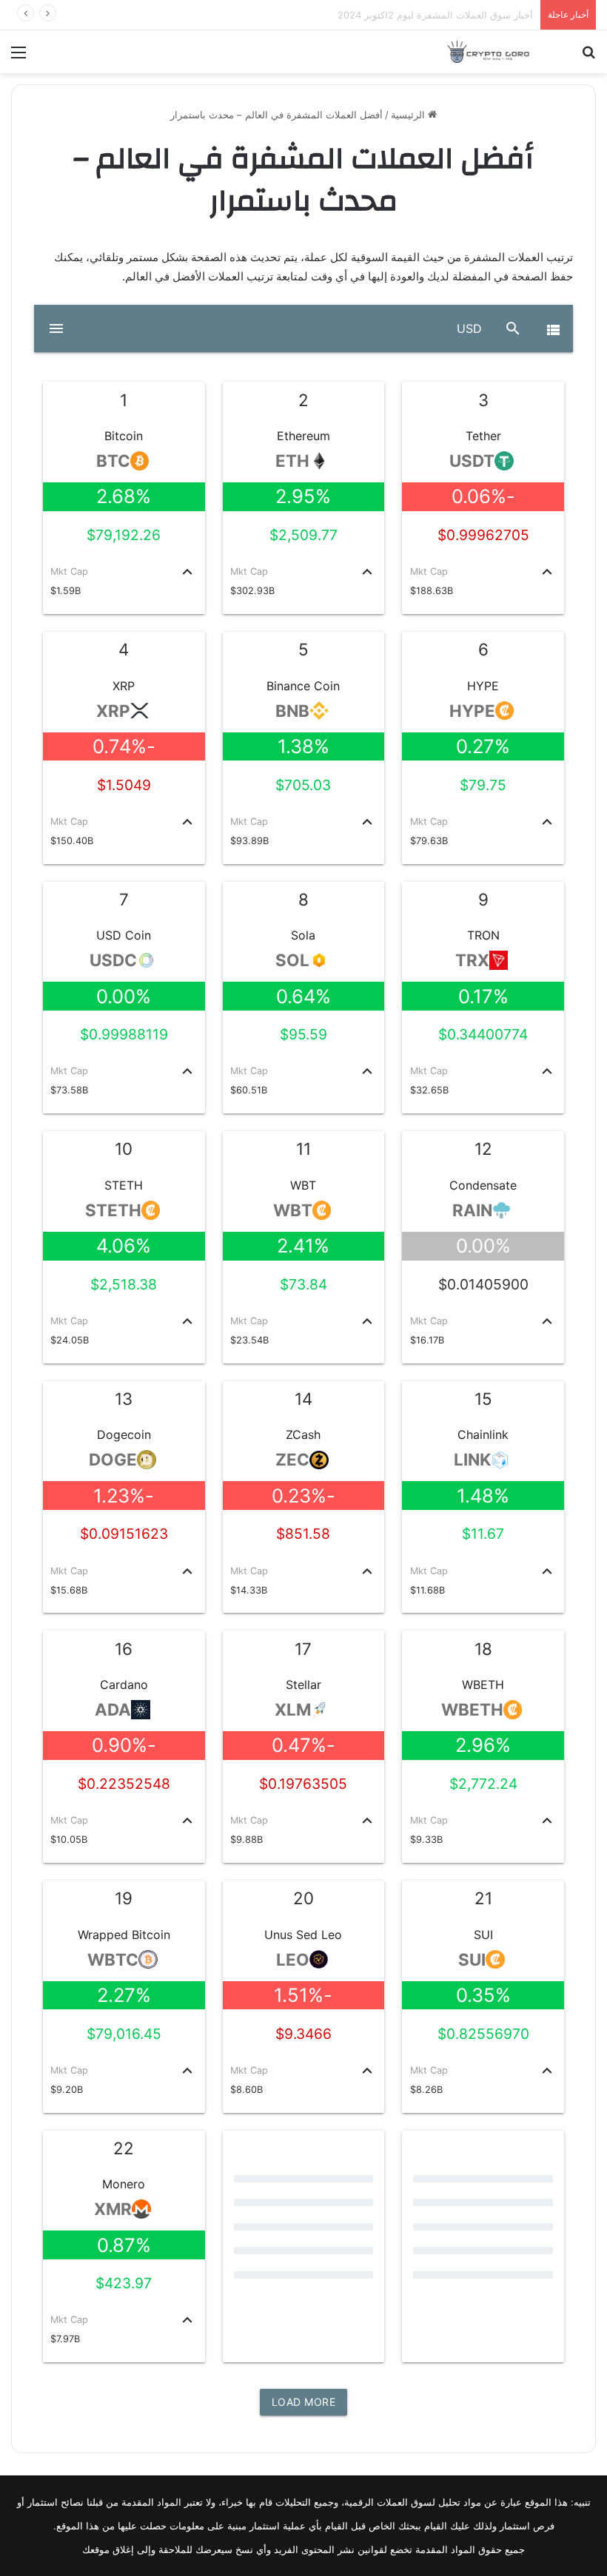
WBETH (483, 1685)
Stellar (303, 1685)
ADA (113, 1710)
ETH (292, 461)
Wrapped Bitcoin (124, 1935)
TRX (472, 960)
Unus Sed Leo (303, 1935)
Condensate (483, 1185)
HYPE (483, 686)
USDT (472, 461)
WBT (303, 1185)
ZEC (292, 1460)
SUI (483, 1935)
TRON (483, 935)
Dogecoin (124, 1434)
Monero (124, 2184)
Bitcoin (124, 436)
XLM (293, 1710)
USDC (113, 960)
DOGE (113, 1460)
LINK (472, 1460)
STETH (124, 1185)
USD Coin (124, 935)
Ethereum (303, 436)
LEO (293, 1960)
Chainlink (483, 1434)
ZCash (303, 1434)
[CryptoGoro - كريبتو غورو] (489, 52)
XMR (113, 2209)
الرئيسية (409, 115)
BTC (113, 461)
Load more (304, 2402)
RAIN (472, 1210)
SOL (292, 960)
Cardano (124, 1685)
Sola (303, 935)
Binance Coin (303, 686)
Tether (483, 436)
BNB (292, 711)
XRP (124, 686)
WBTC (113, 1960)
